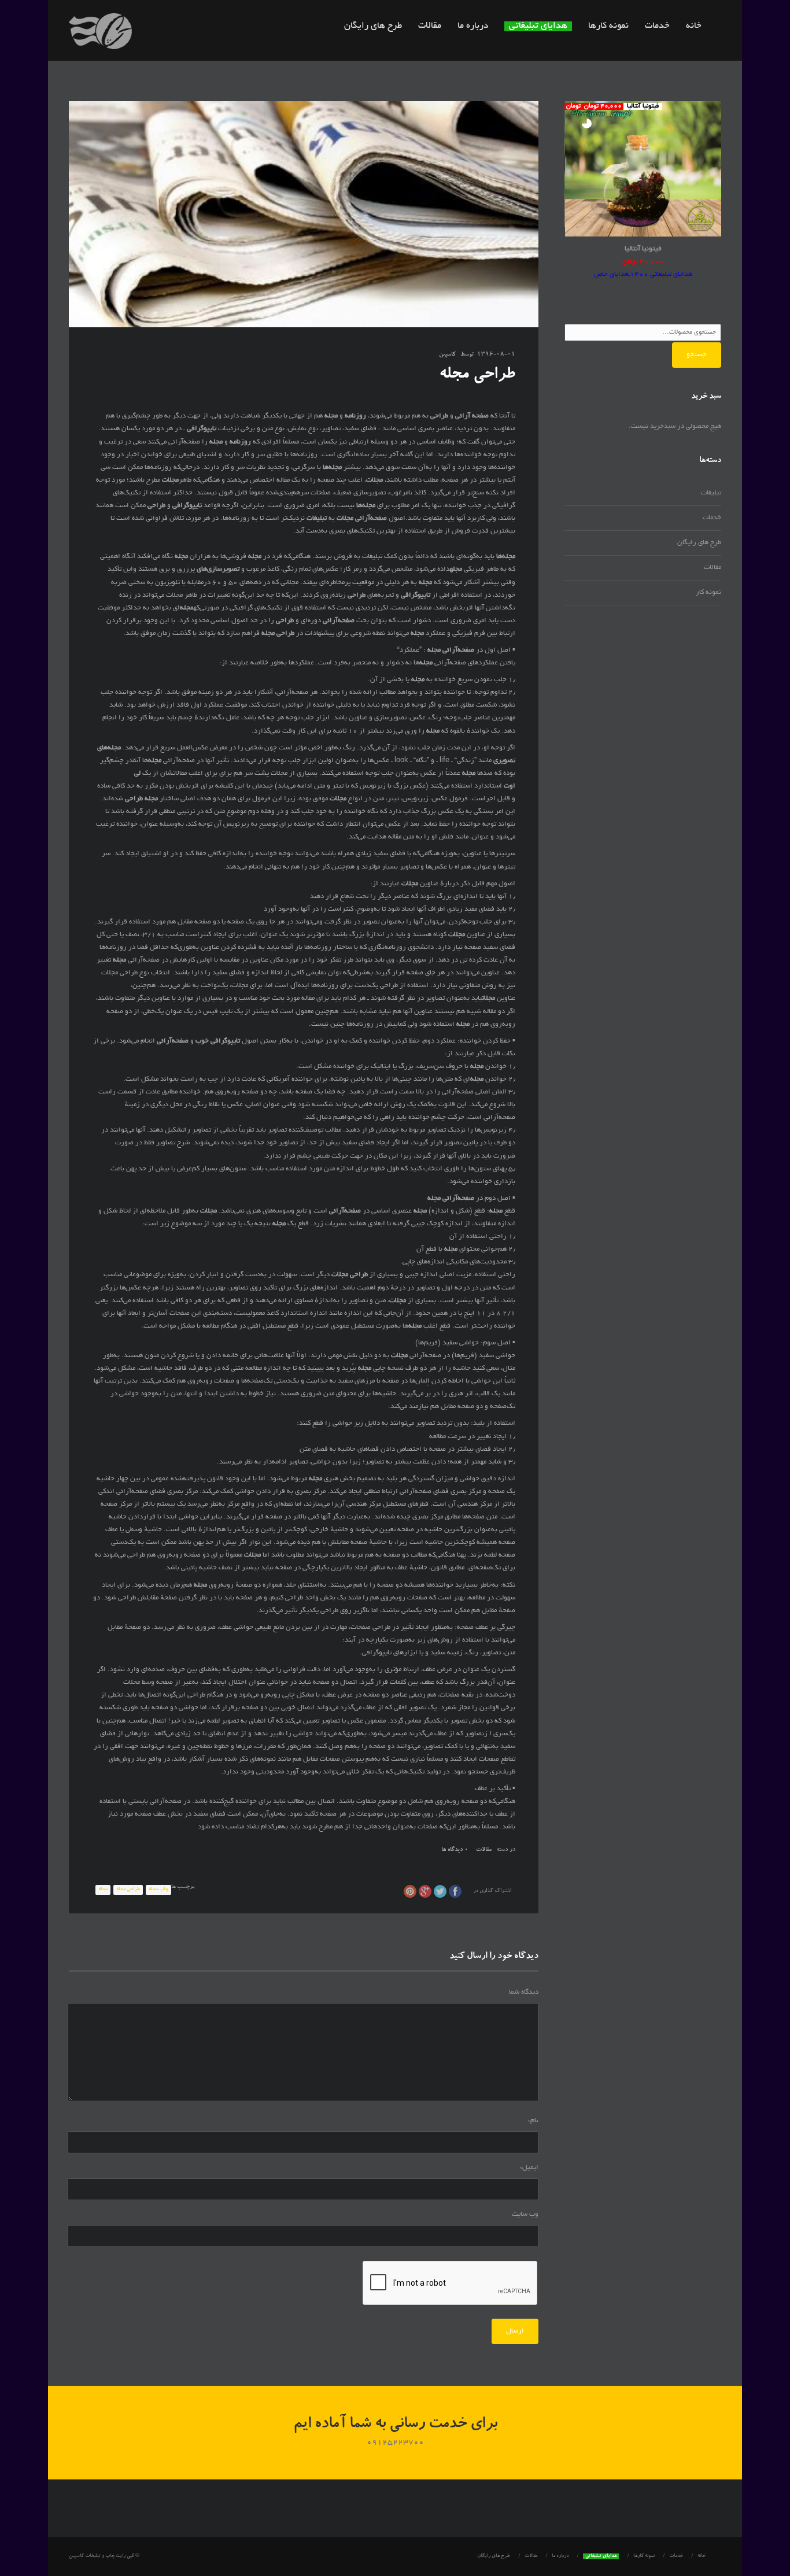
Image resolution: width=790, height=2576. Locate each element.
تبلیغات (711, 493)
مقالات (430, 26)
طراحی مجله (128, 1890)
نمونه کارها (608, 26)
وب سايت (525, 2214)
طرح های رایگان (373, 26)
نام (533, 2121)
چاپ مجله (158, 1890)
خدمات (657, 26)
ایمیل (529, 2167)
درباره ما (473, 26)
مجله (103, 1890)
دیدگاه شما (524, 1992)
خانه (694, 26)
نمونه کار (708, 592)
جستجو (697, 355)
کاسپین (447, 355)
